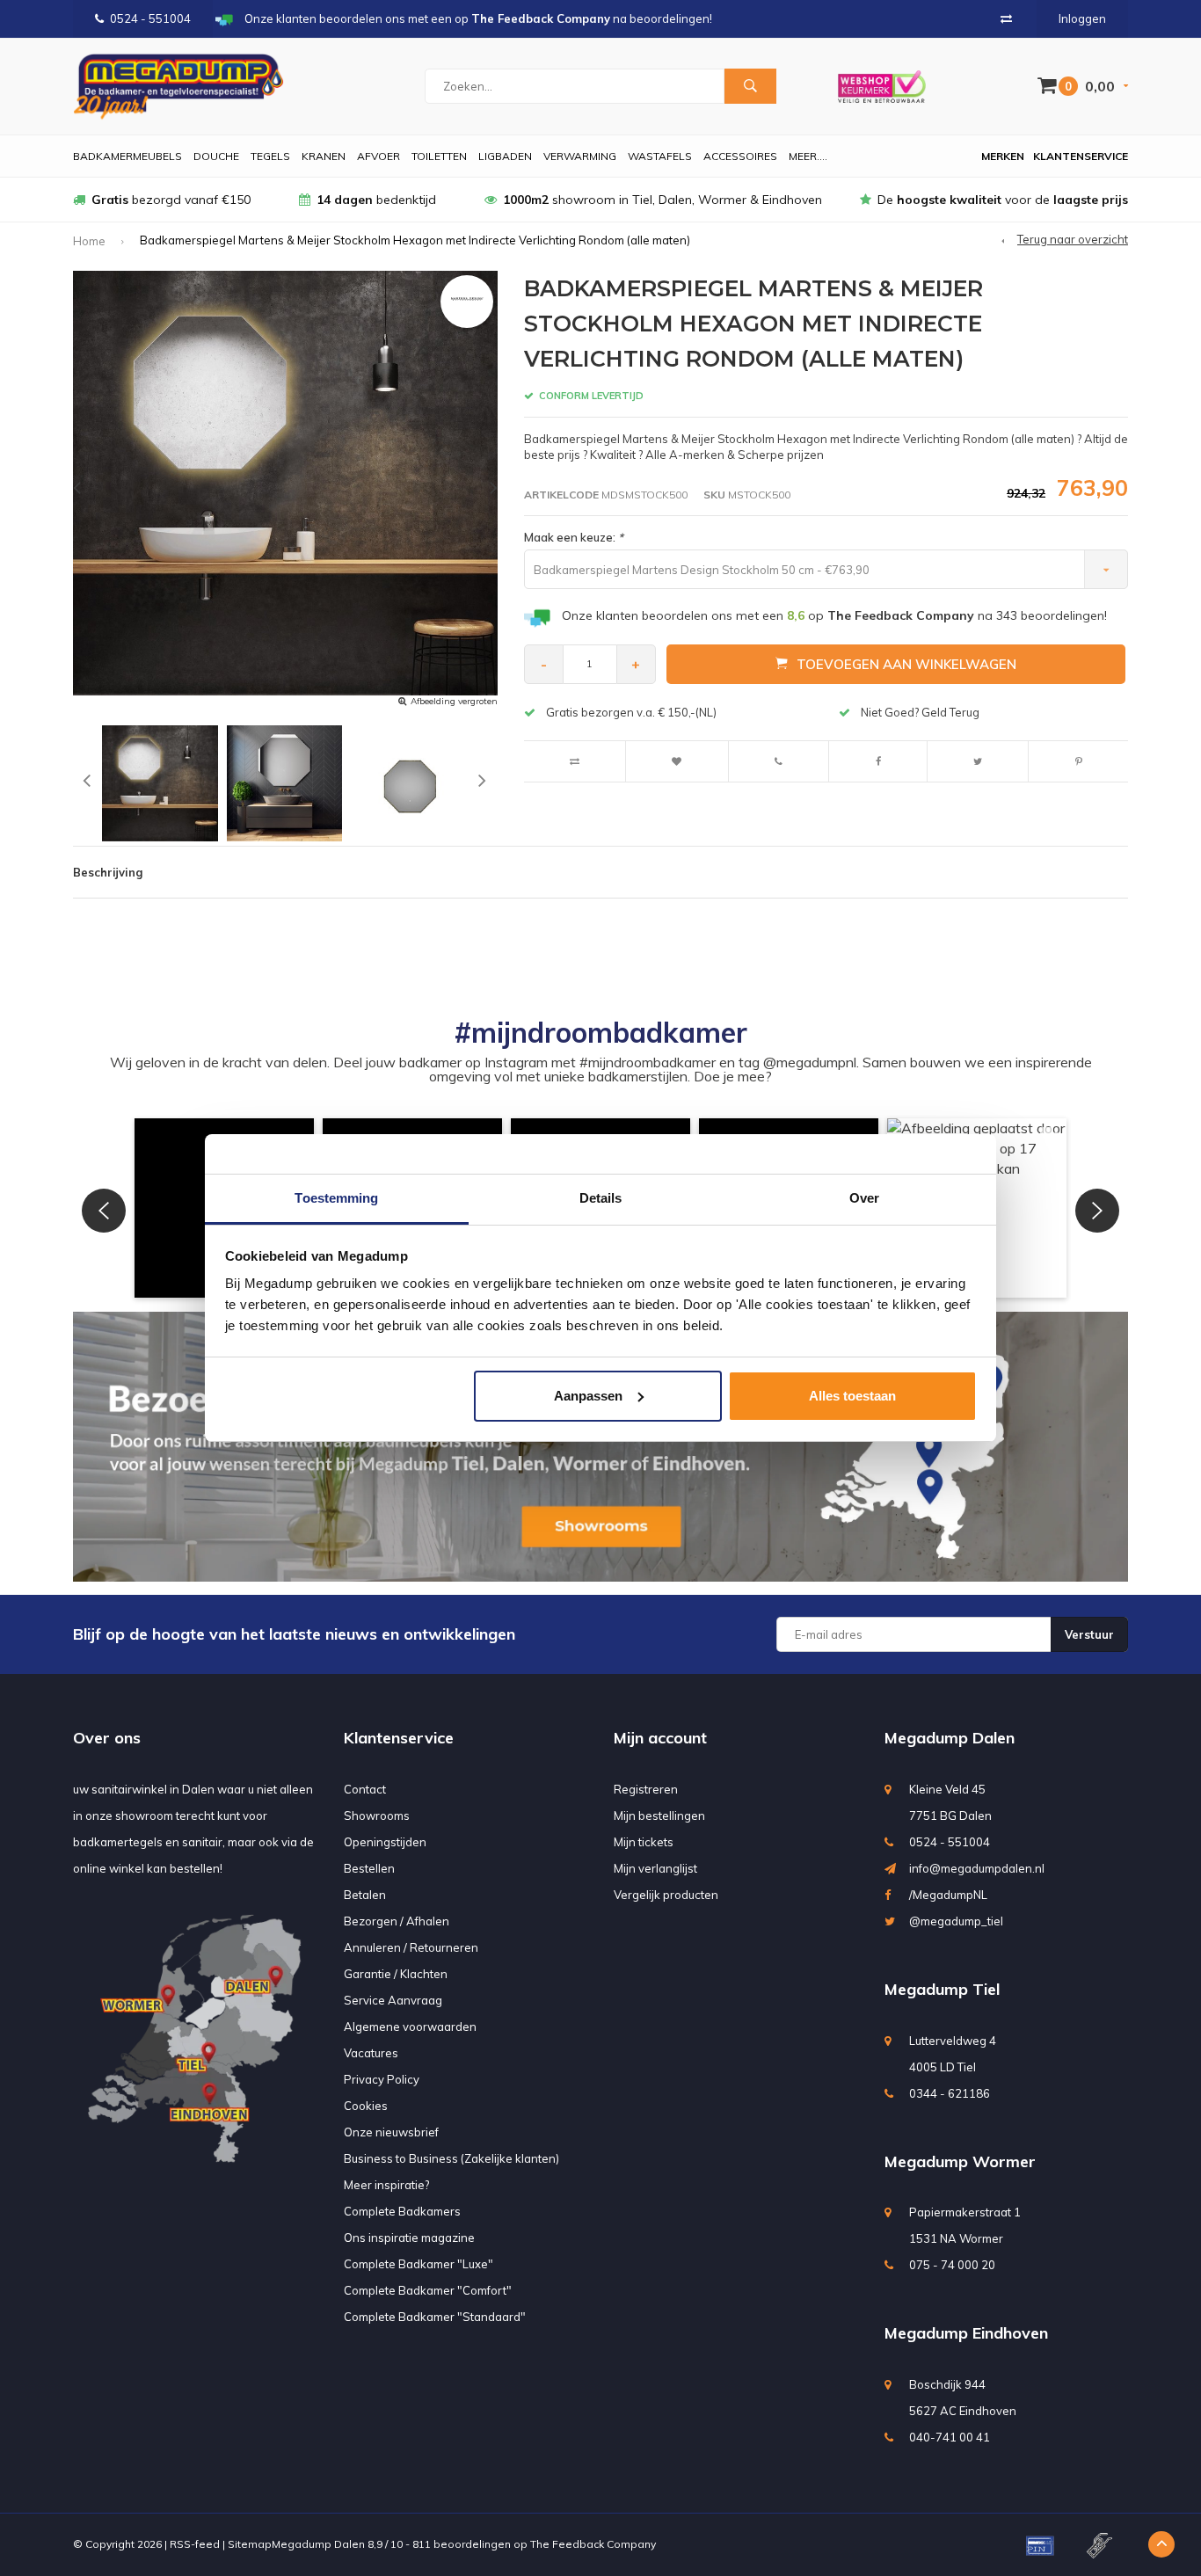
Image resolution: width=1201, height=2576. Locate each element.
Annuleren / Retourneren (411, 1947)
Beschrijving (108, 872)
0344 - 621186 (950, 2093)
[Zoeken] (750, 86)
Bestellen (369, 1868)
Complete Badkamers (402, 2211)
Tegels (270, 156)
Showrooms (377, 1816)
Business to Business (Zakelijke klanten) (451, 2158)
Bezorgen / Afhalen (397, 1921)
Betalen (365, 1895)
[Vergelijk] (1006, 18)
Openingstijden (385, 1842)
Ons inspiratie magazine (409, 2238)
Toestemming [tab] (336, 1198)
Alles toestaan (852, 1396)
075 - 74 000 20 (952, 2265)
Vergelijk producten (666, 1895)
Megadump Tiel (942, 1989)
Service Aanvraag (393, 2000)
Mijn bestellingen (659, 1816)
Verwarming (580, 156)
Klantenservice (1081, 156)
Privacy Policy (382, 2079)
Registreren (646, 1789)
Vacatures (371, 2053)
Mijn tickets (644, 1842)
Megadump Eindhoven (966, 2333)
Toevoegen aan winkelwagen (906, 664)
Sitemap (250, 2544)
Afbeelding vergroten (454, 701)
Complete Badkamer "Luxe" (419, 2264)
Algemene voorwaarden (410, 2027)
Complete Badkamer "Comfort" (428, 2290)
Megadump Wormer (960, 2161)
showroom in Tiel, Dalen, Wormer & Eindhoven (662, 200)
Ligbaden (505, 156)
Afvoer (378, 156)
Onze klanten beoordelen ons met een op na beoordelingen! (834, 615)
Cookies (366, 2106)
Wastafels (660, 156)
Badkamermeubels (127, 156)
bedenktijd (376, 200)
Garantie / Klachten (396, 1974)
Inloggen (1082, 18)
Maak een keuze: (574, 537)
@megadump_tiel (956, 1921)
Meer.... (808, 156)
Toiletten (439, 156)
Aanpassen (588, 1396)
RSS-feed (195, 2544)
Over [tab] (864, 1198)
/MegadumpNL (948, 1895)
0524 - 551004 (150, 18)
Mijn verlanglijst (655, 1868)
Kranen (324, 156)
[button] (104, 1211)
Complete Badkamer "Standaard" (435, 2317)
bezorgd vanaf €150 (171, 200)
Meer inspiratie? (386, 2185)
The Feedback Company (593, 2544)
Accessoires (740, 156)
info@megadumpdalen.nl (977, 1868)
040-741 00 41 (950, 2437)
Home (89, 241)
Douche (216, 156)
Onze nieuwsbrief (391, 2132)
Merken (1003, 156)
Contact (365, 1789)
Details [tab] (601, 1198)
